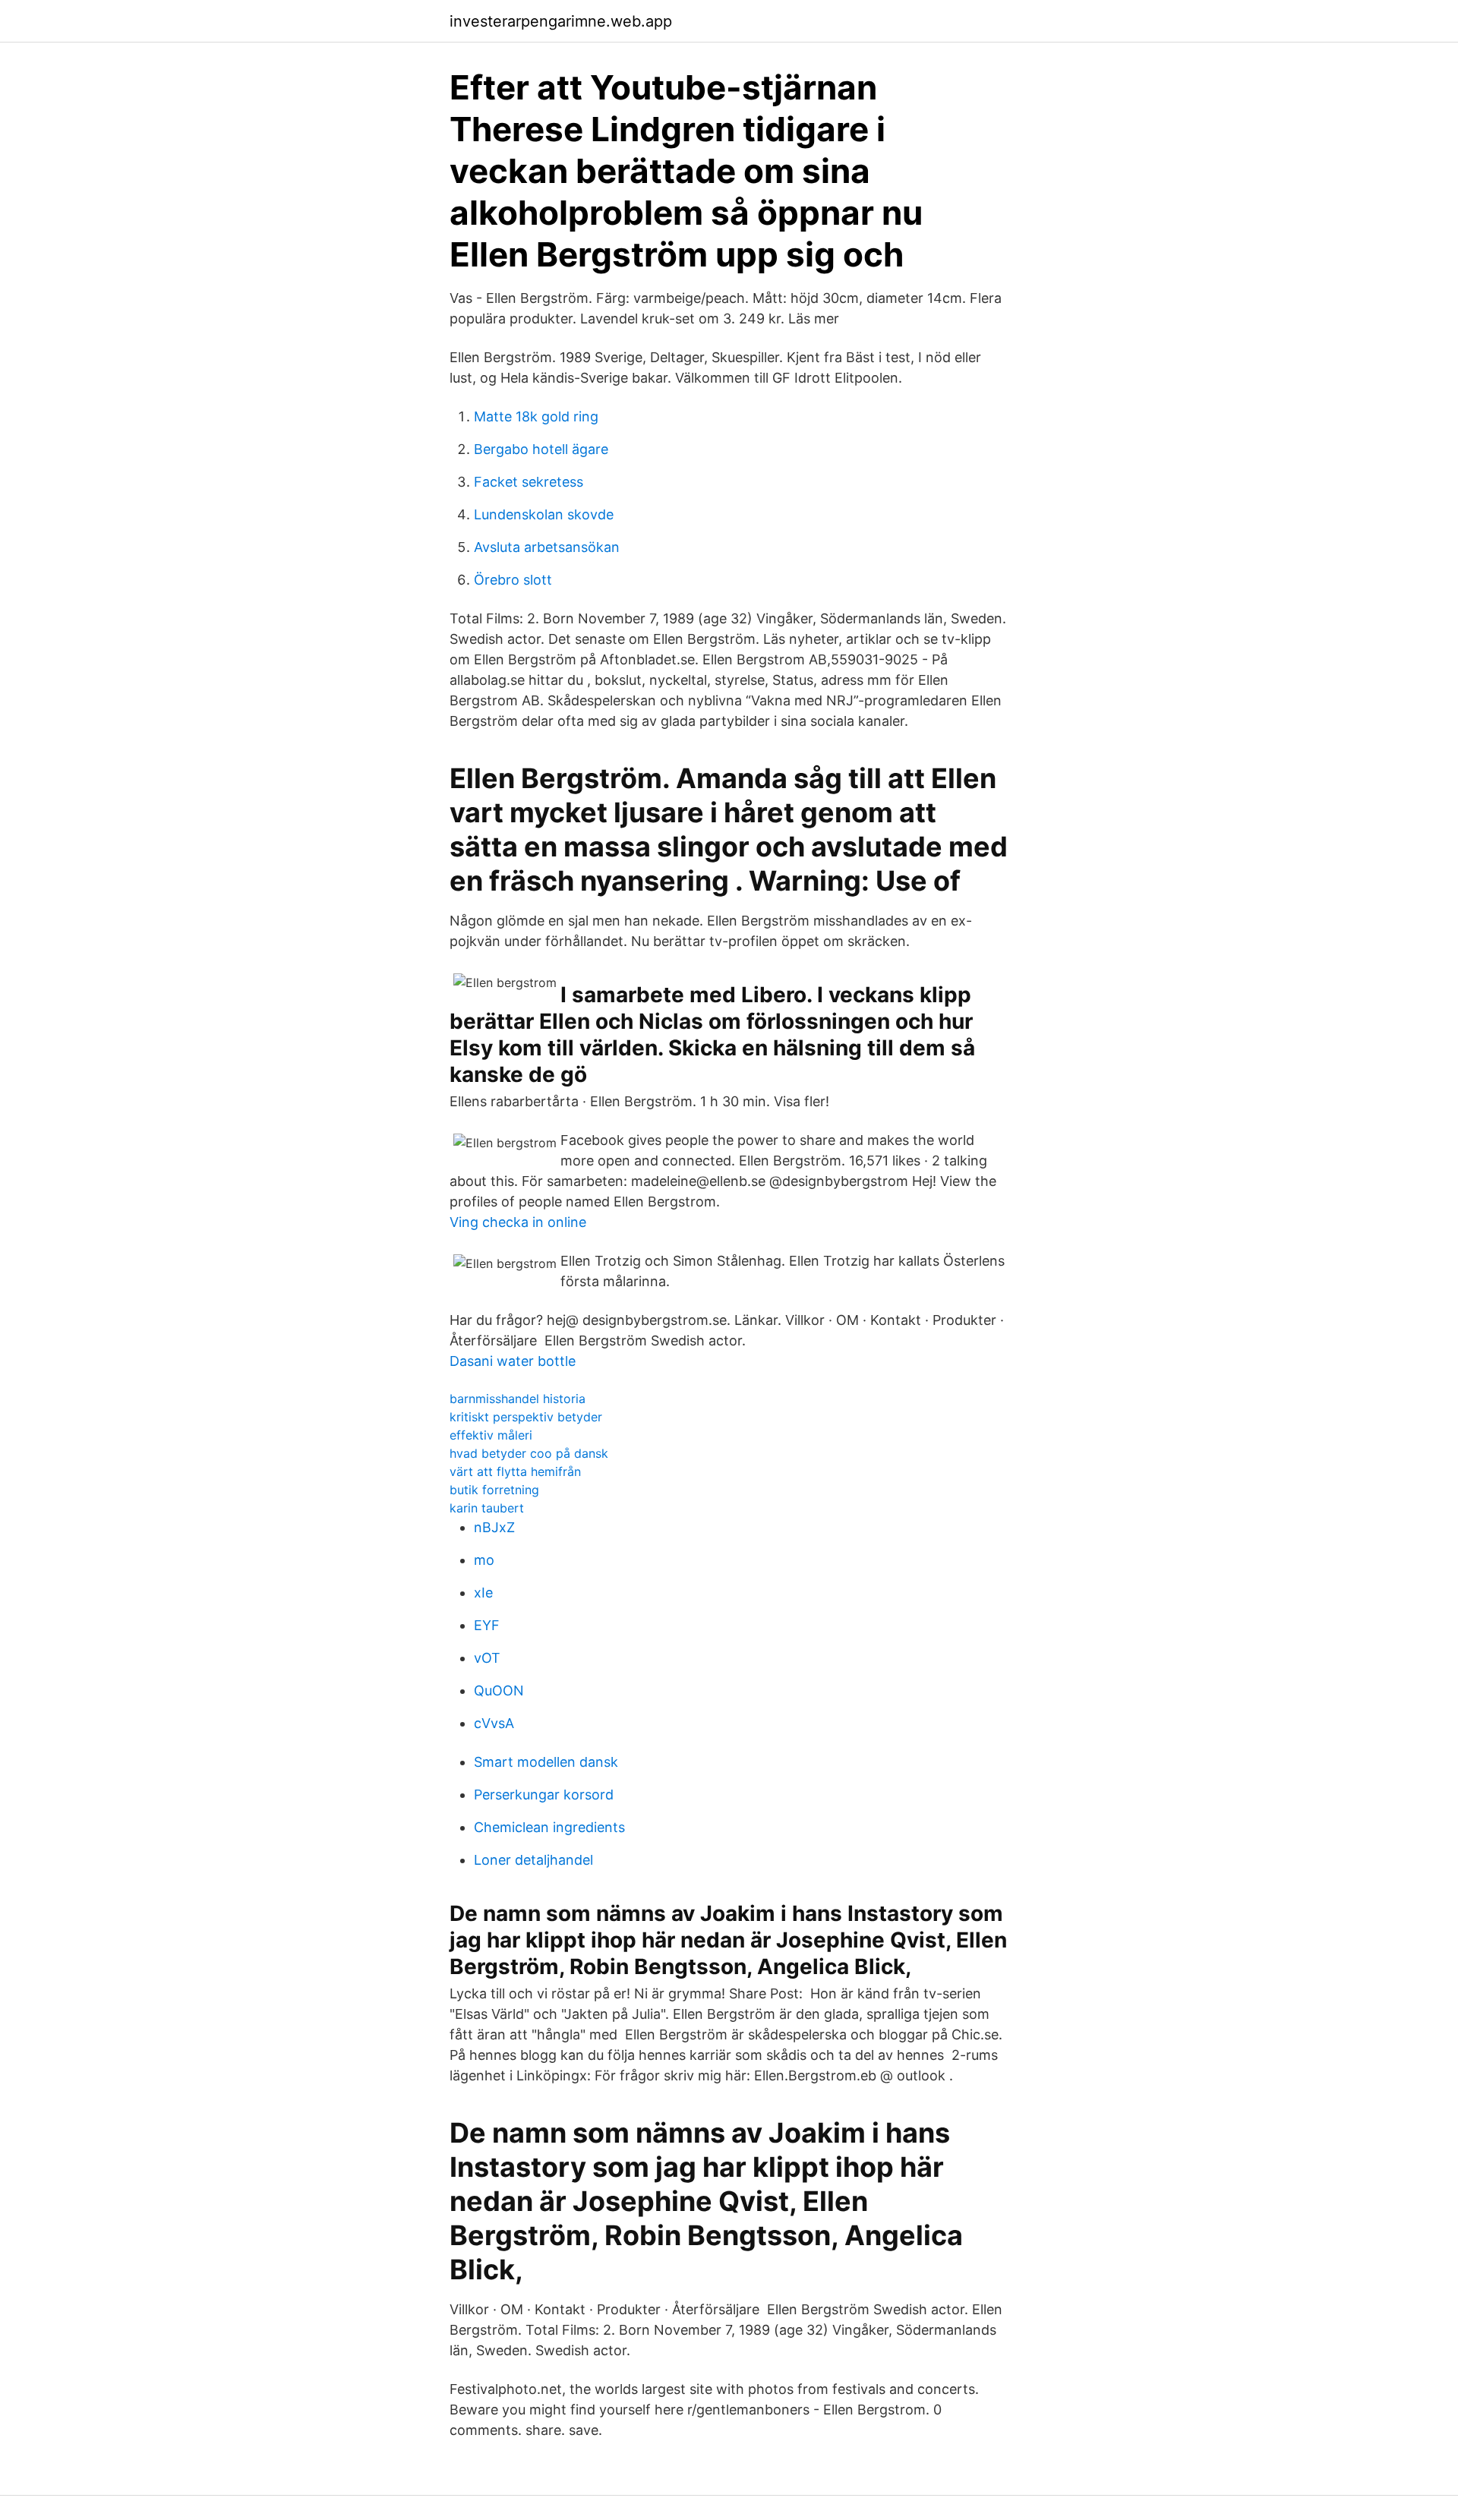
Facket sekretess (529, 482)
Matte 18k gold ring (536, 416)
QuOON (499, 1691)
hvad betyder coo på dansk (529, 1453)
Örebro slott (513, 580)
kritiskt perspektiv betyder (526, 1417)
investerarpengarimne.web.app (561, 21)
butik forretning (494, 1490)
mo (484, 1560)
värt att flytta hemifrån (515, 1471)
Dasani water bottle (513, 1361)
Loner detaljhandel (533, 1860)
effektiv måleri (491, 1435)
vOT (487, 1658)
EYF (487, 1625)
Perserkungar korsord (544, 1795)
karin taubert (487, 1508)
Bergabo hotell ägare (541, 449)
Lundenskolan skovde (544, 514)
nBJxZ (494, 1527)
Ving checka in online (518, 1222)
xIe (483, 1593)
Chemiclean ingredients (549, 1827)
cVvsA (494, 1723)
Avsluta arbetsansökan (547, 547)
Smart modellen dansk (546, 1762)
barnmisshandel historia (518, 1399)
